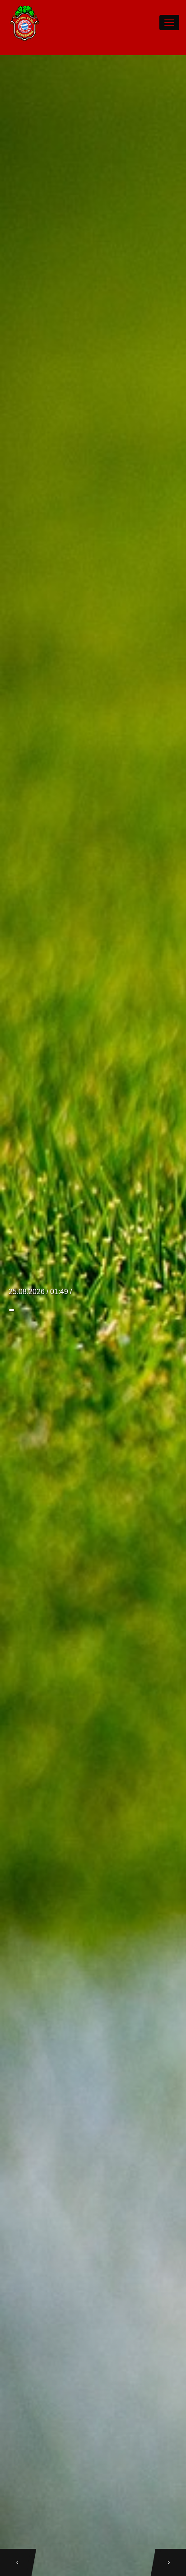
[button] (15, 2562)
